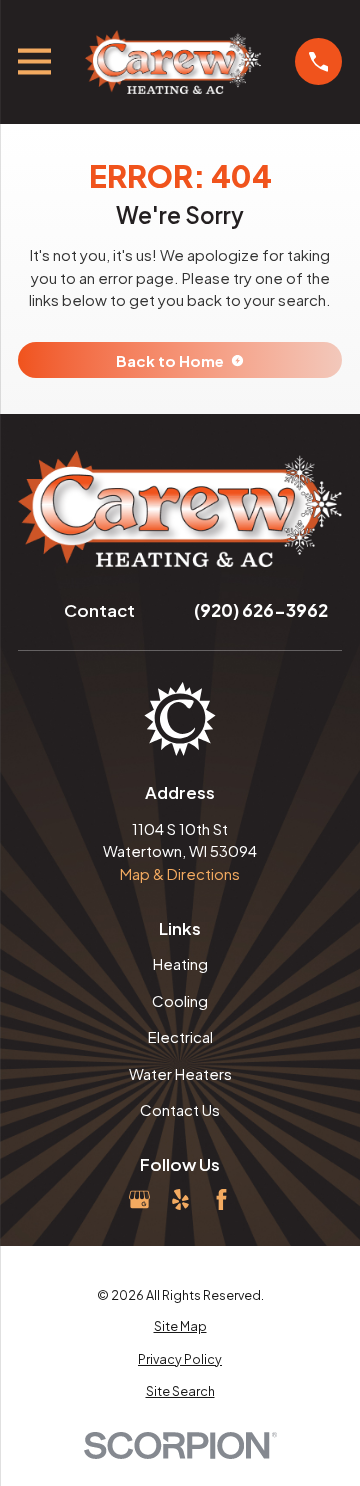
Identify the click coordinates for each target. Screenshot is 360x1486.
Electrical (180, 1036)
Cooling (180, 1000)
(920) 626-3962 (261, 610)
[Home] (173, 62)
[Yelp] (180, 1199)
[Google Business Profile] (139, 1199)
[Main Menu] (34, 61)
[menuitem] (180, 1326)
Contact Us (180, 1109)
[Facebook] (221, 1199)
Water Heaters (180, 1073)
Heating (180, 963)
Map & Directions (180, 873)
